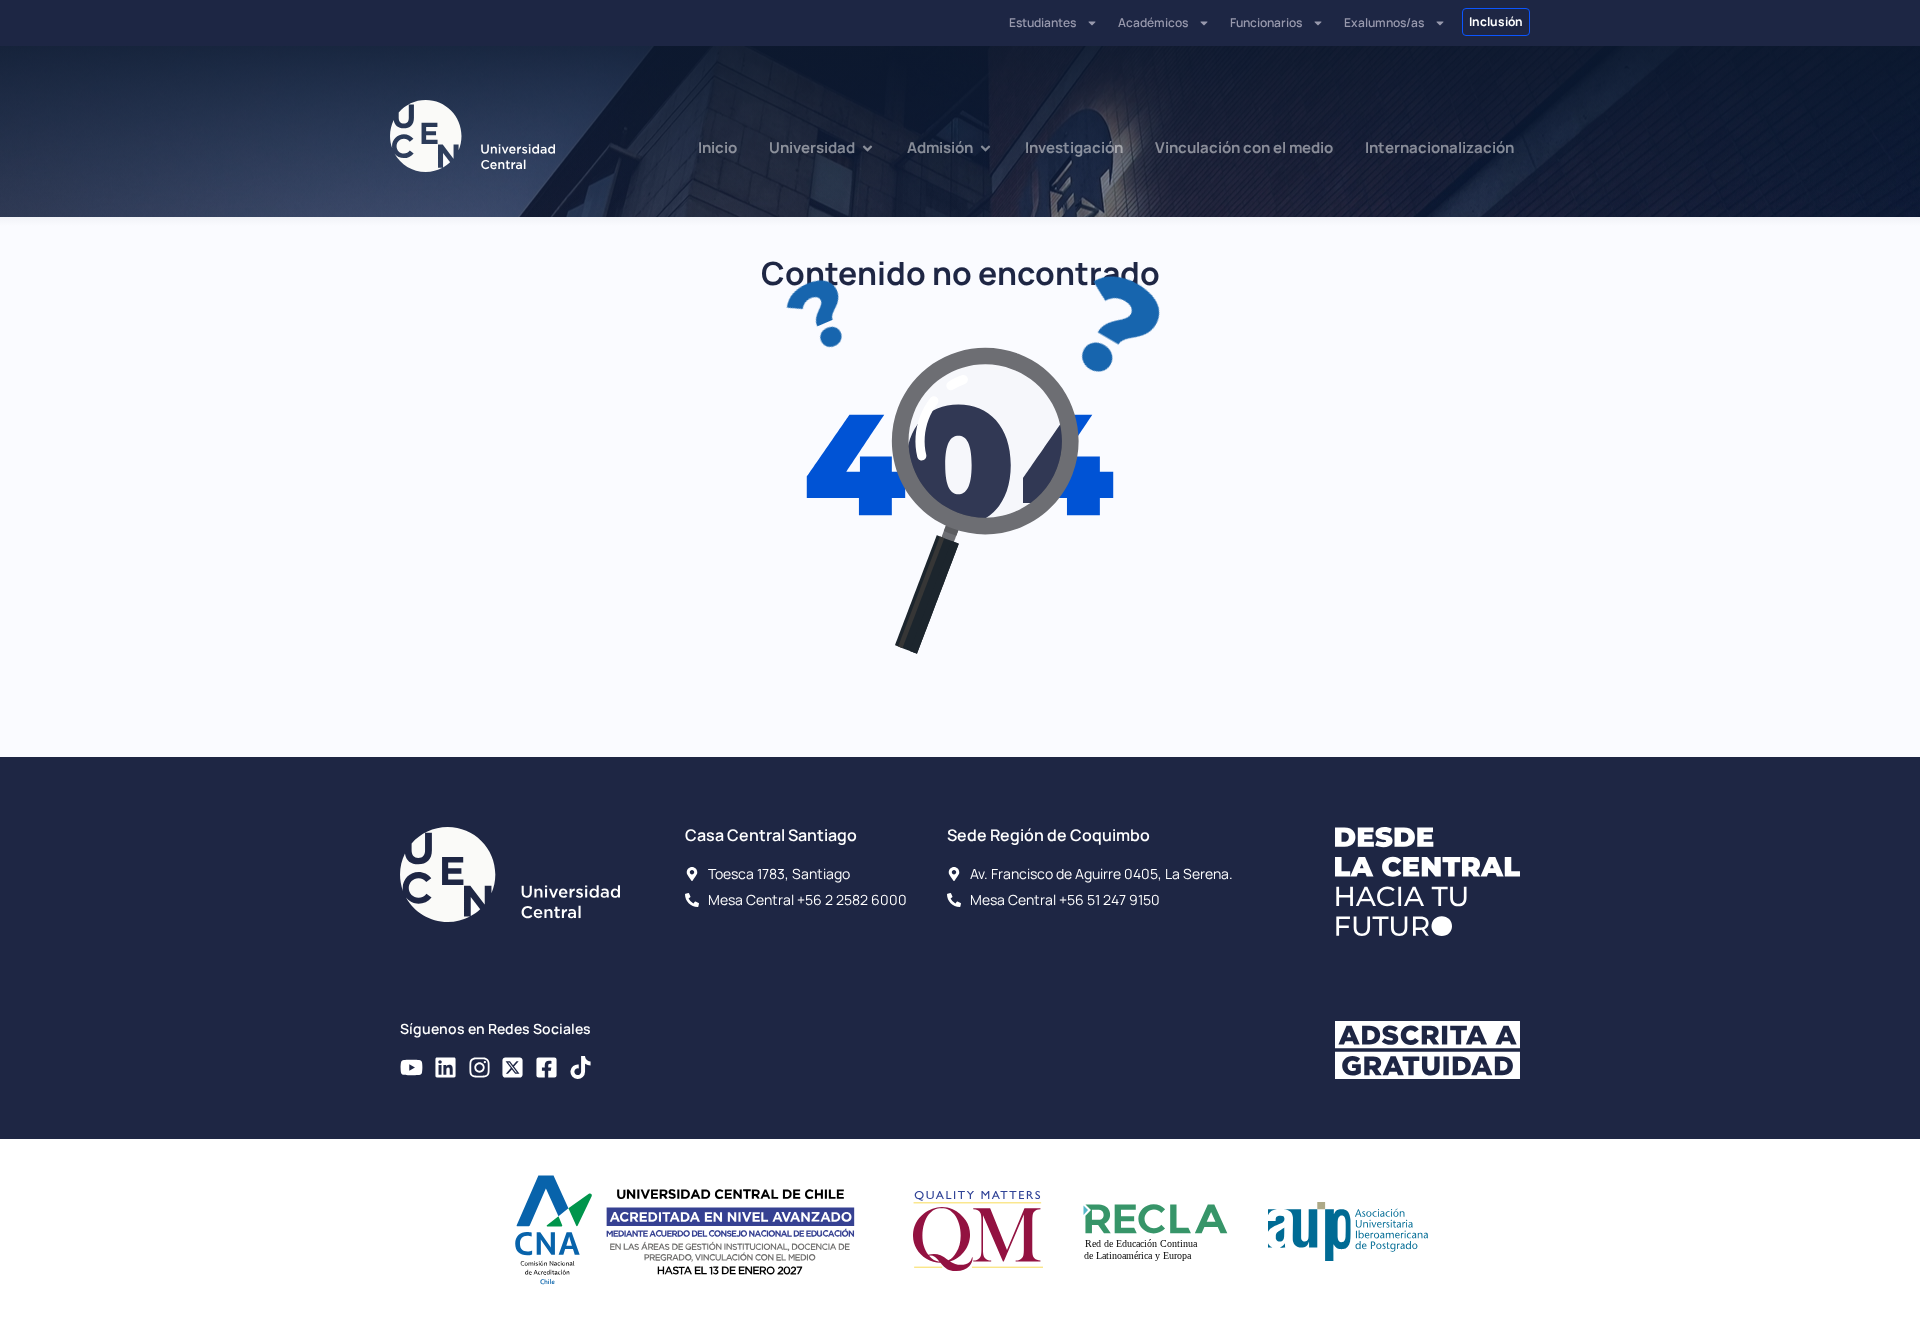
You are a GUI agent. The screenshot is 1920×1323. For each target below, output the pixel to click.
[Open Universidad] (867, 148)
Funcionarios (1266, 22)
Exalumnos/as (1384, 22)
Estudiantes (1042, 22)
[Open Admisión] (985, 148)
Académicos (1153, 22)
